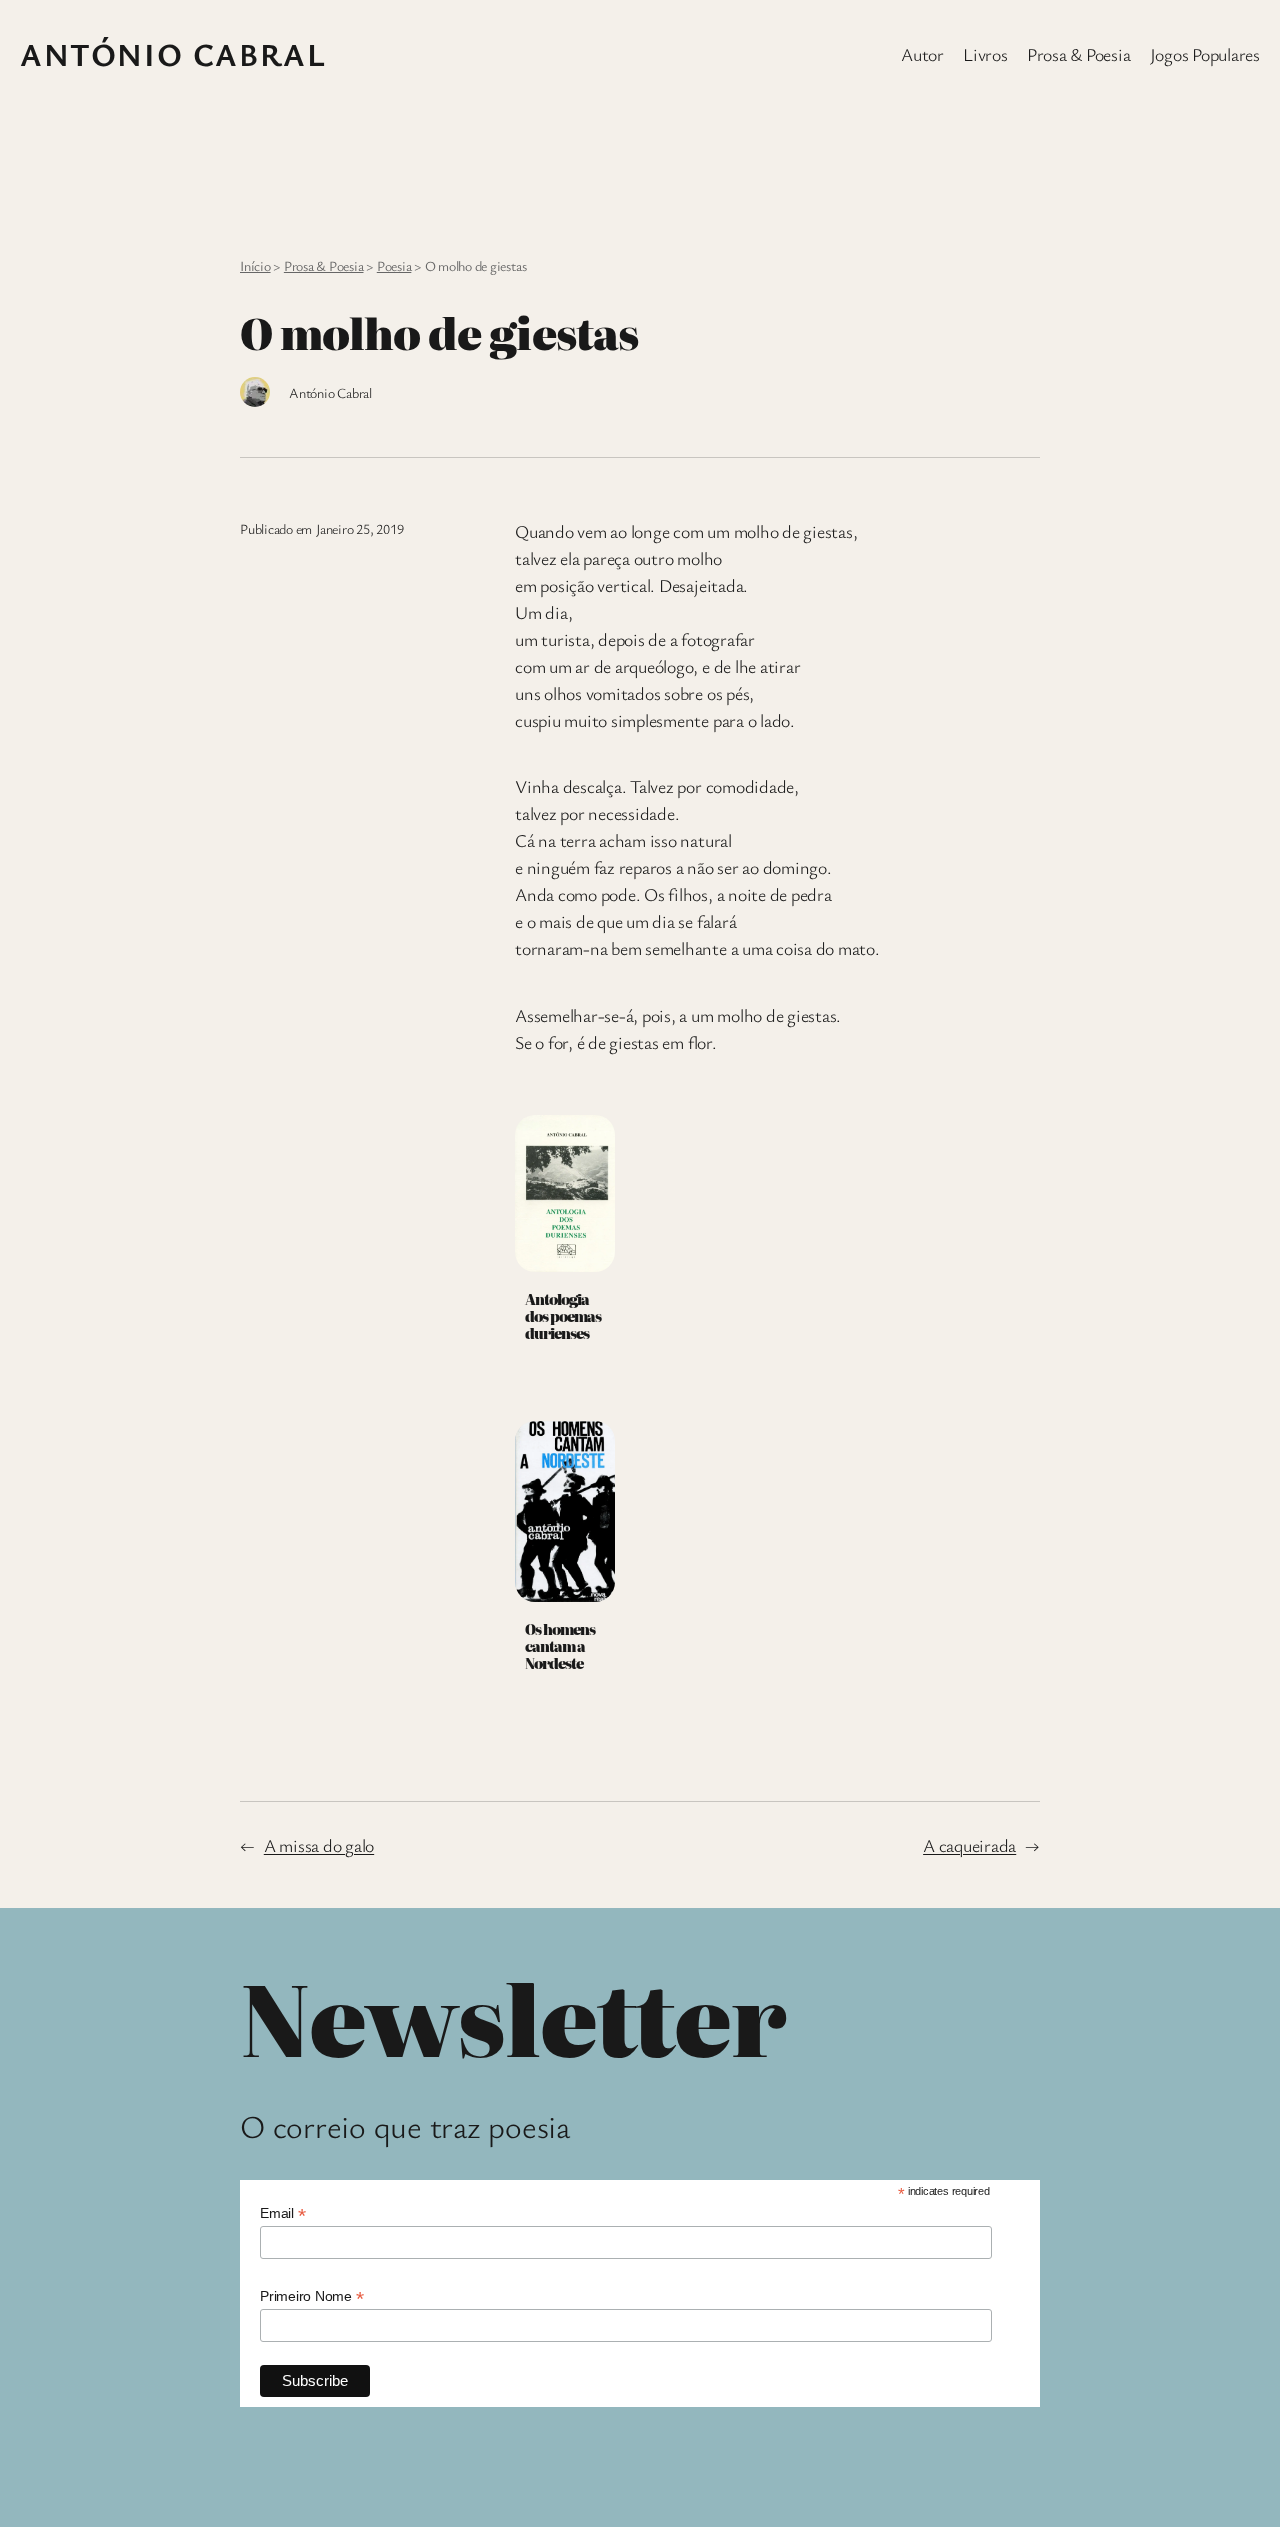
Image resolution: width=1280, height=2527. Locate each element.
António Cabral (173, 53)
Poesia (394, 265)
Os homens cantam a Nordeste (560, 1646)
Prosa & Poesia (324, 265)
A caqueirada (969, 1845)
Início (255, 265)
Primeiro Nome (311, 2296)
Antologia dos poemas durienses (563, 1316)
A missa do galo (319, 1845)
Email (282, 2213)
